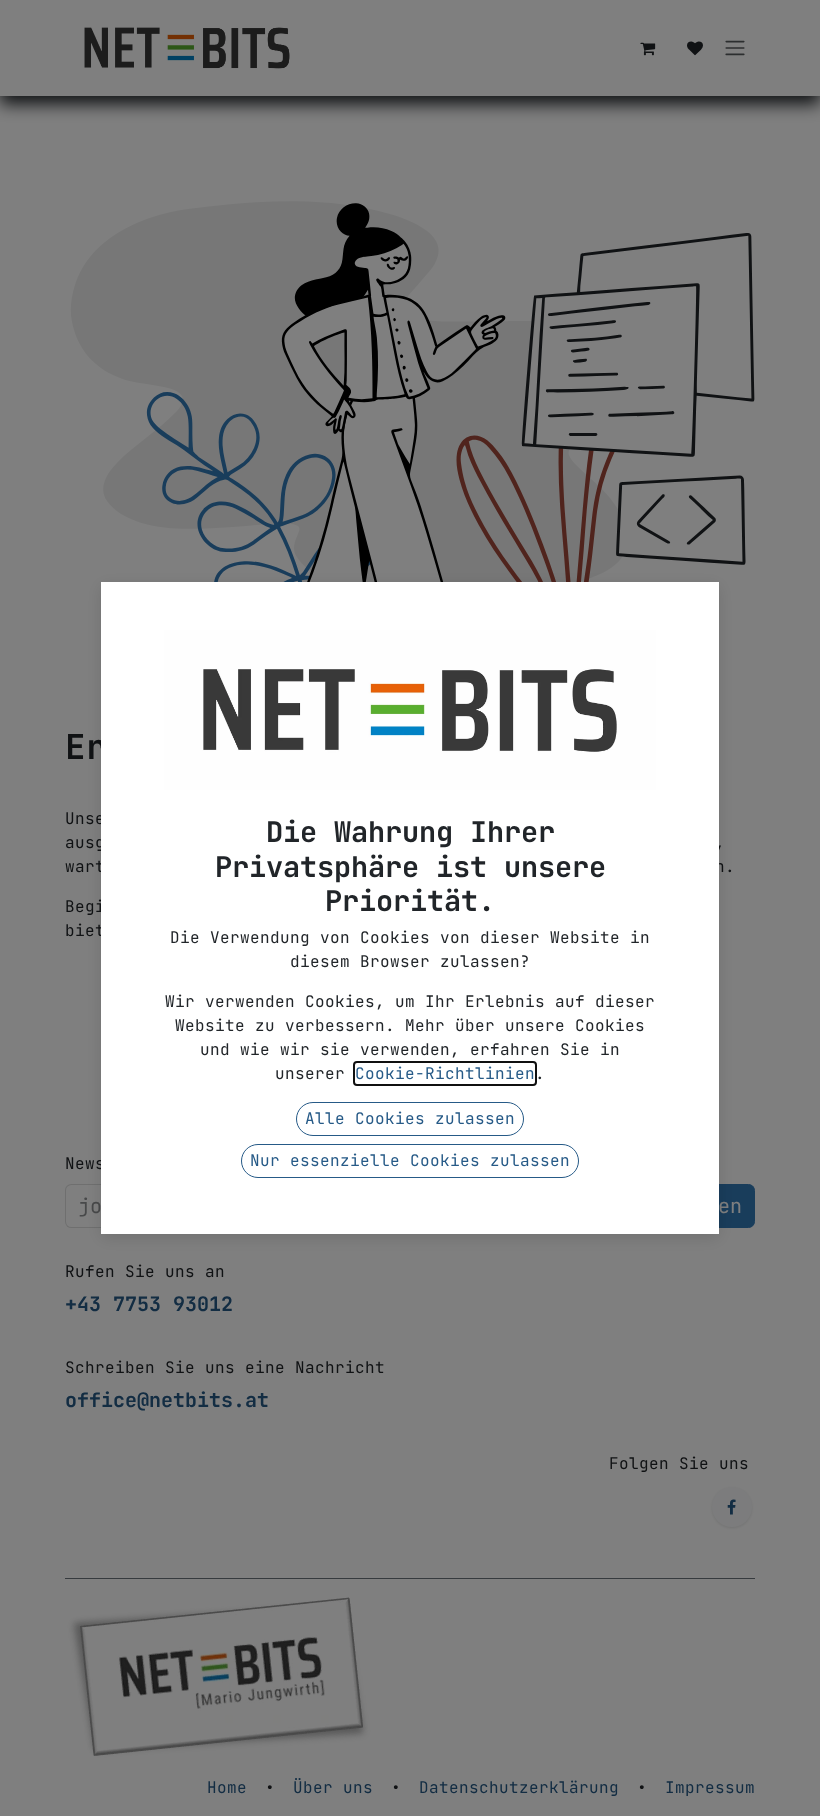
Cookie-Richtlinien (445, 1073)
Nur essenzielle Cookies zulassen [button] (410, 1160)
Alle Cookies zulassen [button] (410, 1118)
